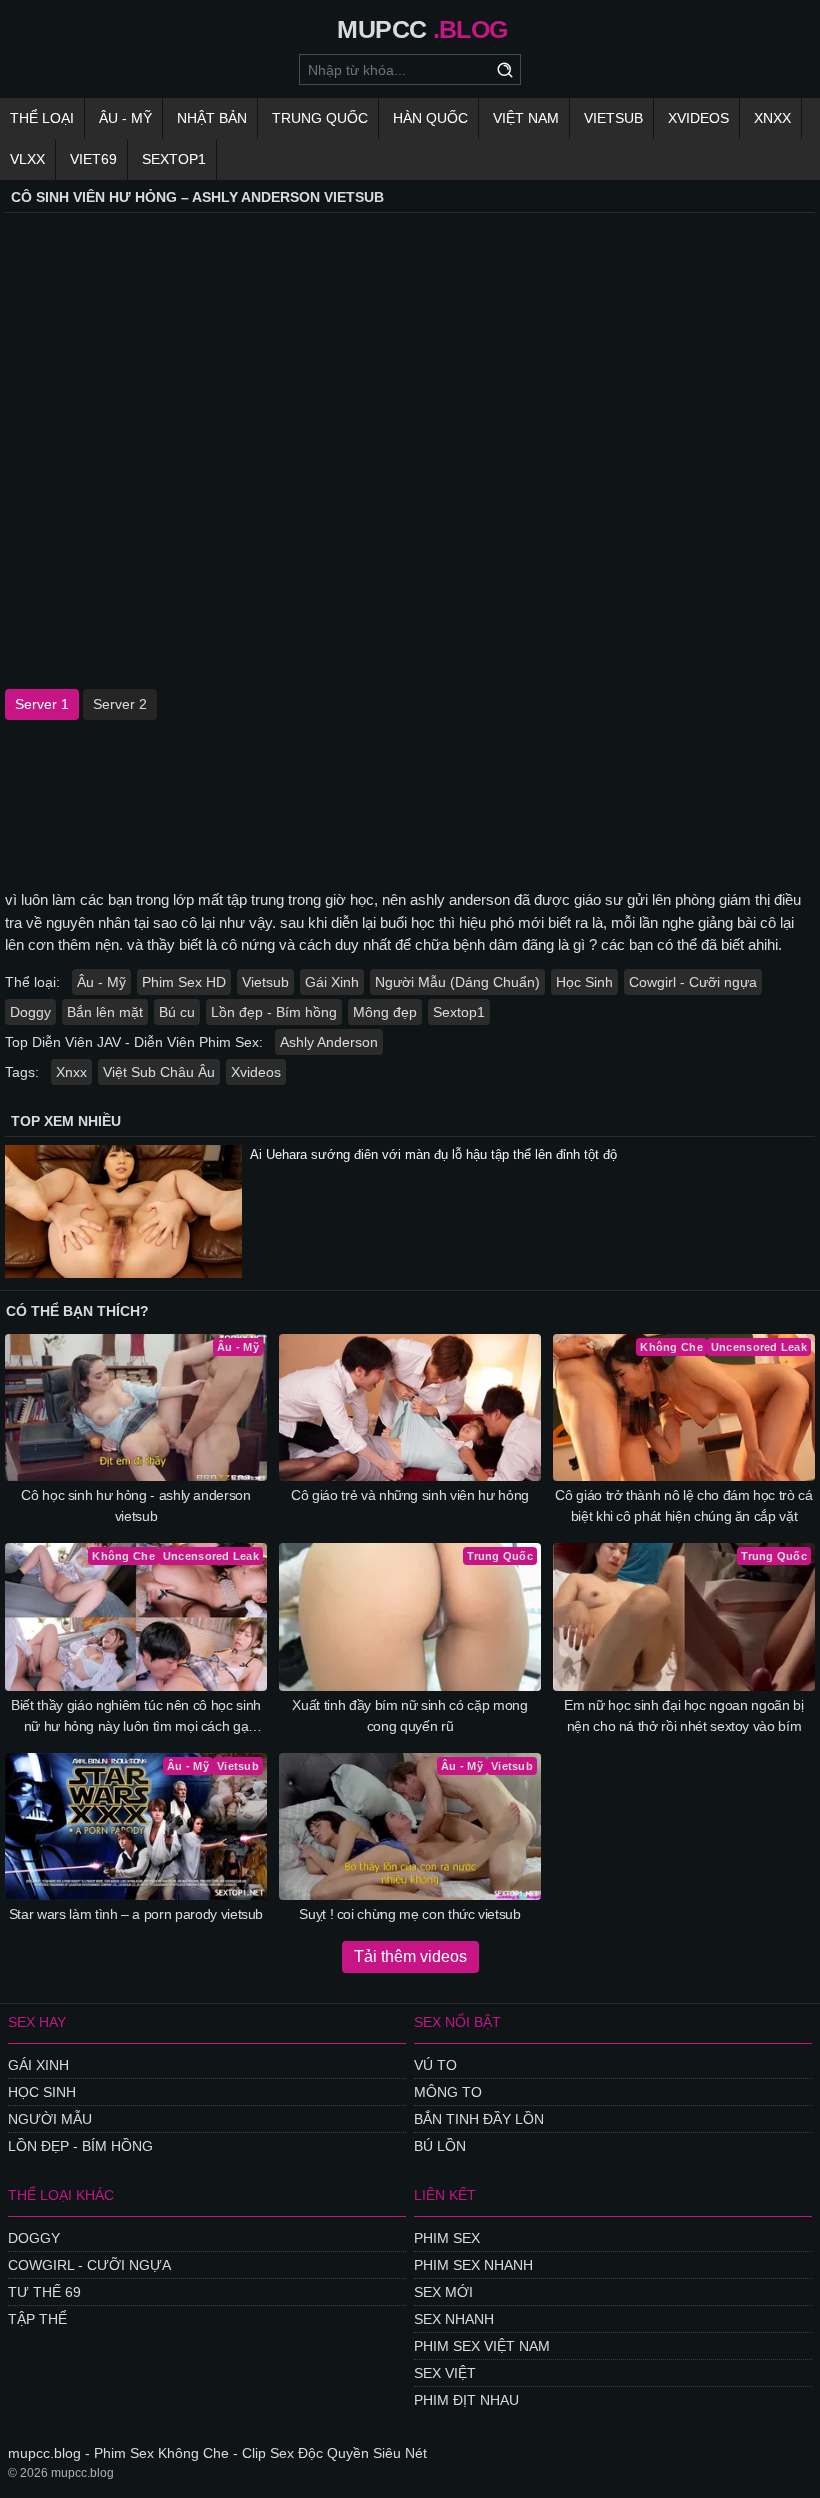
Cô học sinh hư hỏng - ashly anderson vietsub (135, 1505)
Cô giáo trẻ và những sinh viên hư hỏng (410, 1495)
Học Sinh (584, 982)
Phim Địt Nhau (466, 2400)
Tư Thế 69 (44, 2292)
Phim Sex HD (184, 982)
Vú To (435, 2065)
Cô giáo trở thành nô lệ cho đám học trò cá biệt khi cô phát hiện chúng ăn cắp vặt (683, 1505)
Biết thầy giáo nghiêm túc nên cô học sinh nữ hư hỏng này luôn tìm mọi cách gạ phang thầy (136, 1717)
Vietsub (613, 118)
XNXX (772, 118)
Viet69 (93, 159)
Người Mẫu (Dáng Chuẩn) (457, 982)
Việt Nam (526, 118)
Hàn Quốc (430, 118)
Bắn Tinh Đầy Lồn (479, 2119)
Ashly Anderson (329, 1042)
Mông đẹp (385, 1012)
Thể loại (42, 118)
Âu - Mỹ (125, 118)
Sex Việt (445, 2373)
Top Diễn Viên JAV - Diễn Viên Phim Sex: (134, 1042)
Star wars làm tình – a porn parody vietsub (136, 1914)
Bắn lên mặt (105, 1012)
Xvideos (698, 118)
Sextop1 (174, 159)
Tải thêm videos (410, 1956)
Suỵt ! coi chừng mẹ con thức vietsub (409, 1914)
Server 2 (120, 704)
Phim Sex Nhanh (473, 2265)
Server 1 (42, 704)
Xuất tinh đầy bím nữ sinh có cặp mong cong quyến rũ (409, 1715)
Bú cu (177, 1012)
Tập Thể (37, 2319)
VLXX (27, 159)
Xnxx (71, 1072)
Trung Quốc (320, 118)
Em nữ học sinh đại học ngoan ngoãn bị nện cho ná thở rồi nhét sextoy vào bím (683, 1715)
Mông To (448, 2092)
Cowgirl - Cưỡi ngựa (693, 982)
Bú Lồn (440, 2146)
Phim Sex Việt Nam (482, 2346)
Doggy (30, 1012)
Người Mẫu (50, 2119)
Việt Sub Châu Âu (159, 1072)
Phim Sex (447, 2238)
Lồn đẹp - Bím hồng (274, 1012)
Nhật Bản (212, 118)
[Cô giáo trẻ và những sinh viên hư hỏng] (410, 1407)
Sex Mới (443, 2292)
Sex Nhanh (454, 2319)
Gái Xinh (332, 982)
